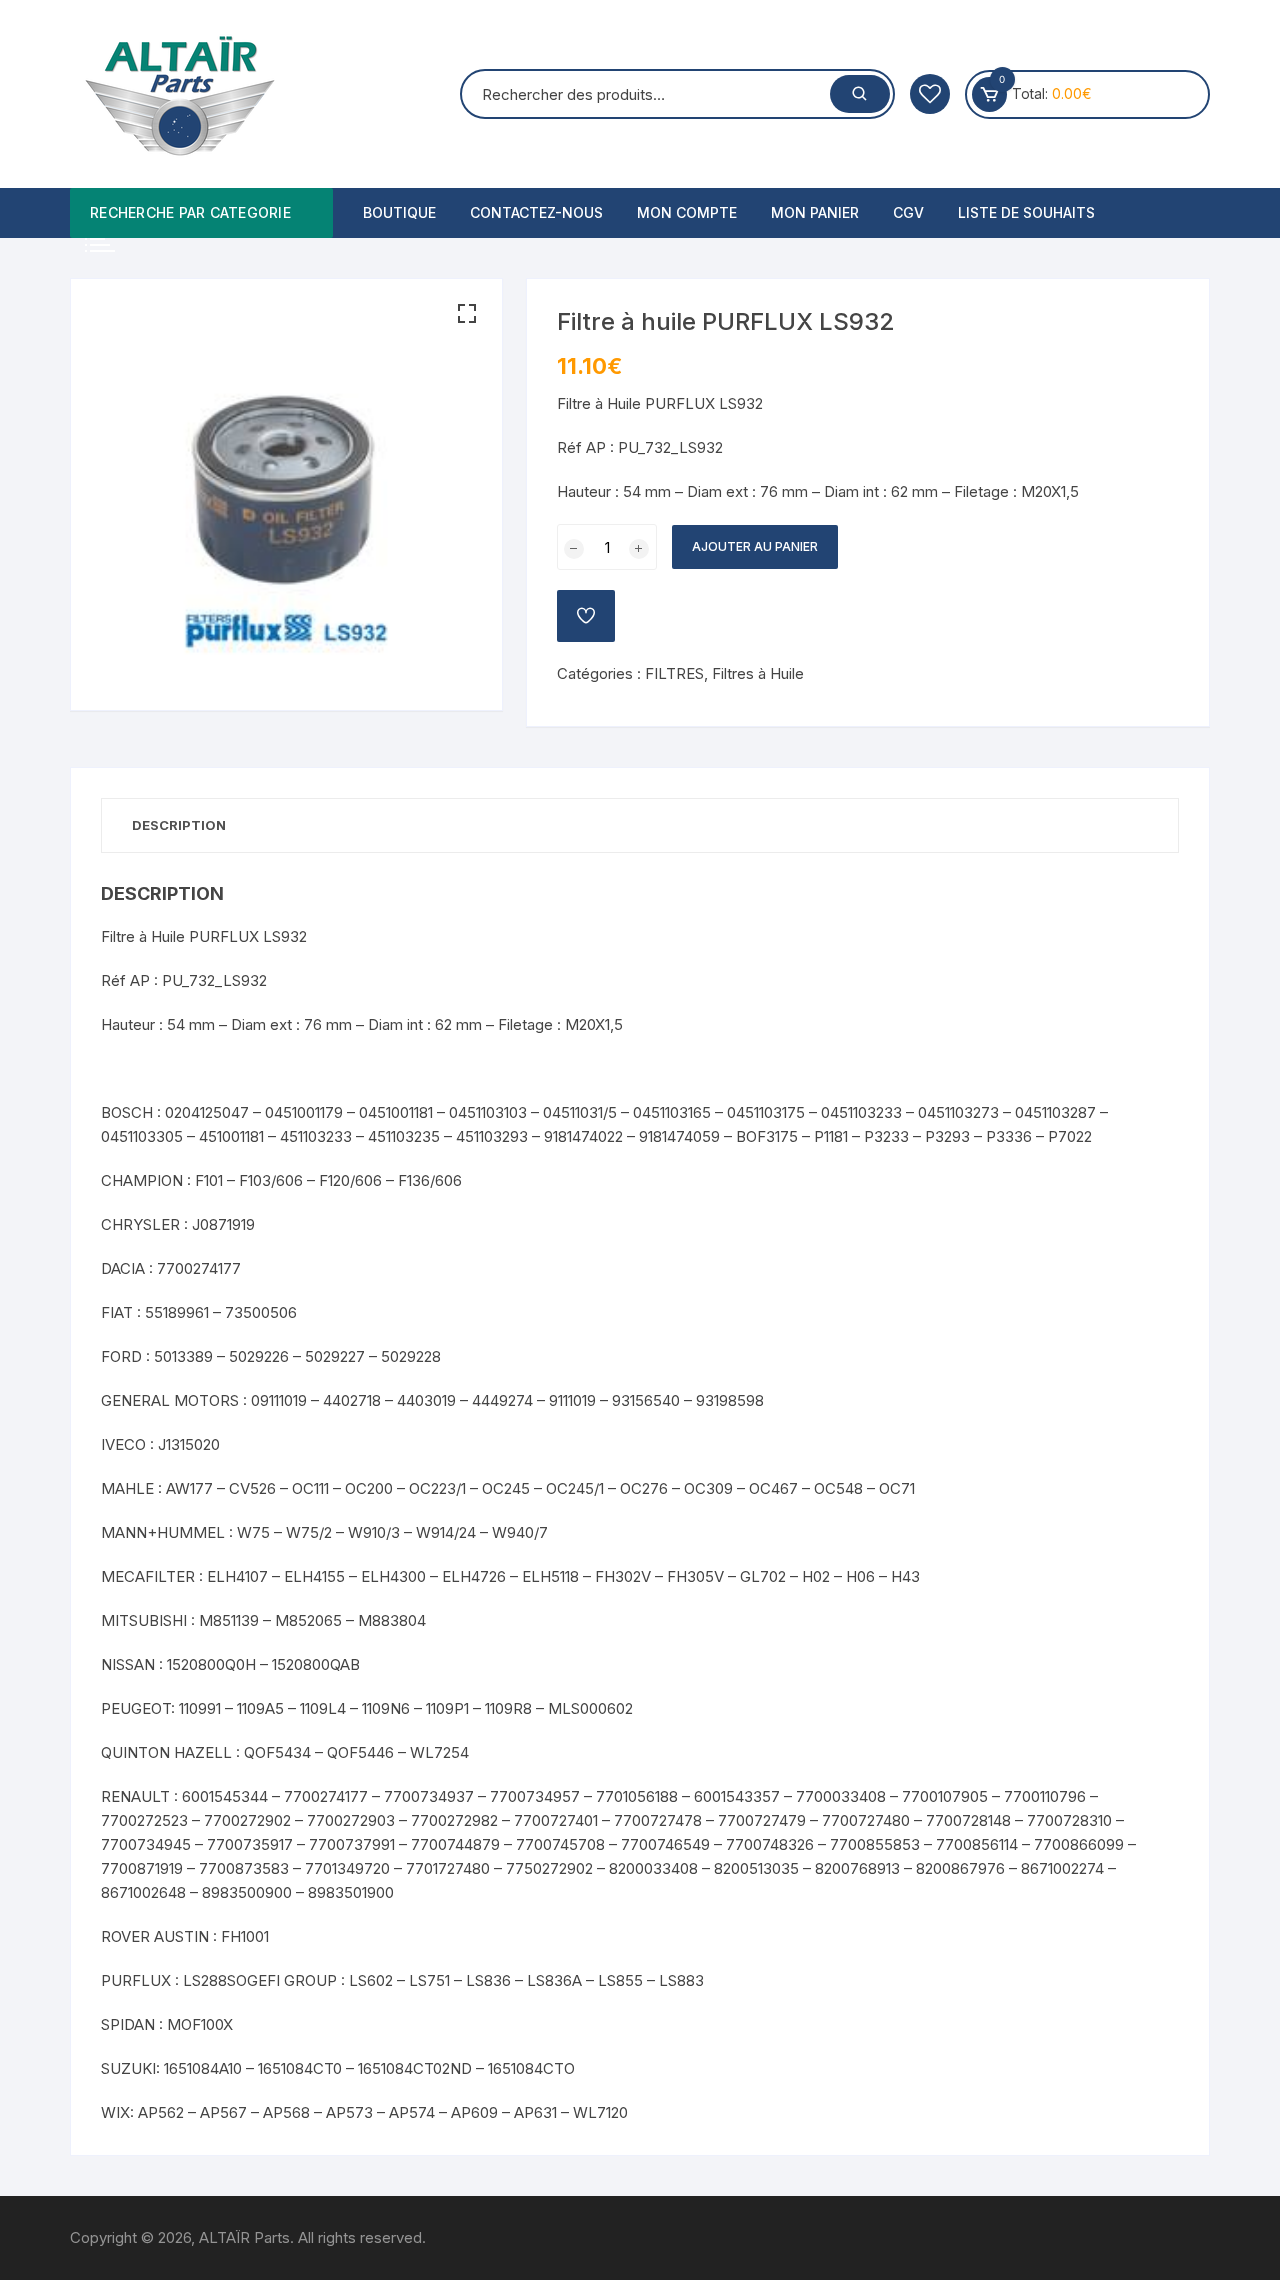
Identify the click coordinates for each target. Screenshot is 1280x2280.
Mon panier (815, 212)
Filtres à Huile (758, 673)
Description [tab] (179, 825)
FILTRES (674, 673)
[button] (467, 314)
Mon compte (687, 212)
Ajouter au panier (755, 546)
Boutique (399, 212)
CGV (908, 212)
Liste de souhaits (1026, 212)
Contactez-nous (536, 212)
